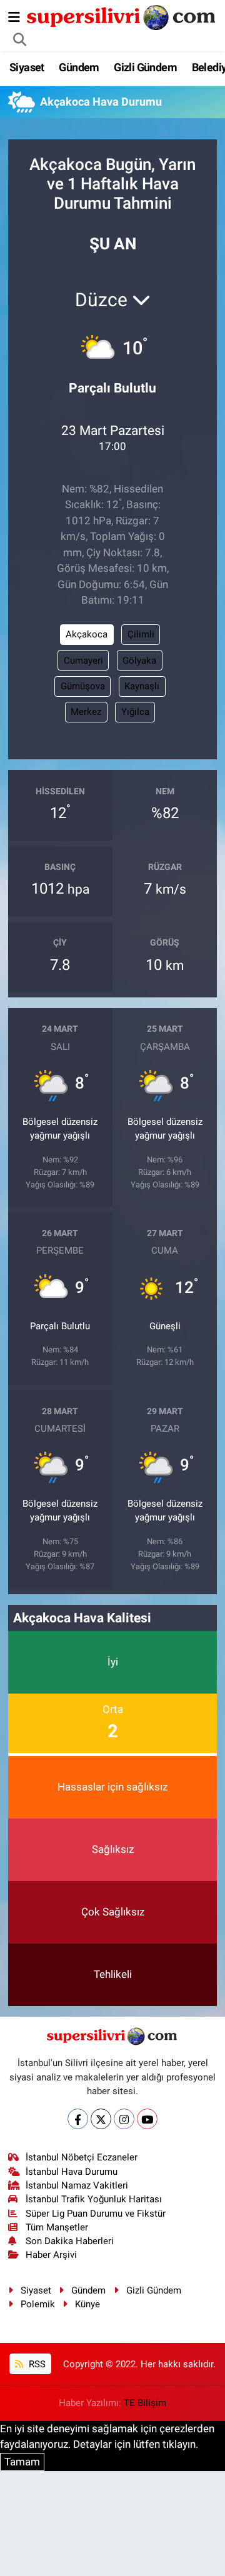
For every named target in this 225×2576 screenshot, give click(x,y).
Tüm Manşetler (57, 2227)
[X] (101, 2119)
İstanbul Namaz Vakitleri (77, 2185)
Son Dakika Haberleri (70, 2241)
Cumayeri (83, 661)
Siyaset (27, 67)
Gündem (79, 67)
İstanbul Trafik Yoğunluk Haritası (94, 2199)
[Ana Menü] (14, 17)
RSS (36, 2364)
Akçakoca (87, 634)
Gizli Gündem (145, 67)
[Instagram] (124, 2119)
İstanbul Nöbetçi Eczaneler (82, 2157)
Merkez (86, 712)
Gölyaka (139, 661)
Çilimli (141, 634)
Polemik (38, 2304)
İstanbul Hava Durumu (72, 2172)
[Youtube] (147, 2119)
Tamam (22, 2462)
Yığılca (135, 712)
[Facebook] (78, 2119)
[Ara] (20, 40)
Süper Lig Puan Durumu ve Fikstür (96, 2214)
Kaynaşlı (142, 686)
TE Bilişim (145, 2403)
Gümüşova (83, 686)
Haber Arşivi (51, 2255)
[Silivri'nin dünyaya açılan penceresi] (122, 16)
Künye (87, 2304)
